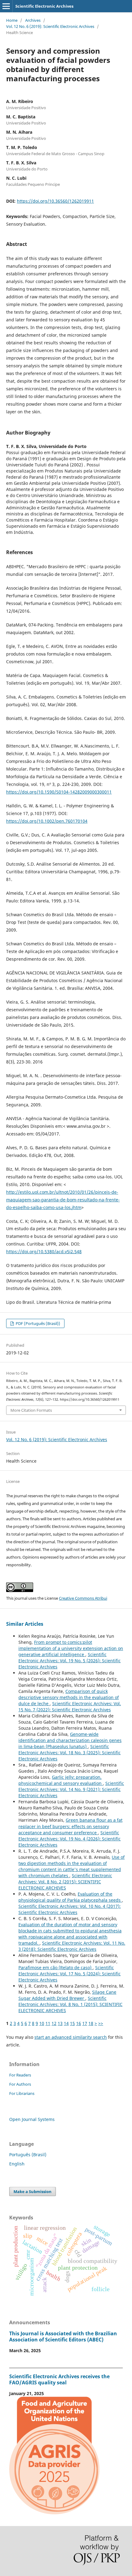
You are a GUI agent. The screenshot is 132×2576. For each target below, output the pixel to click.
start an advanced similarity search (71, 2037)
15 (72, 2023)
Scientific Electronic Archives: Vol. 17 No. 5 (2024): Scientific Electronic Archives (70, 1974)
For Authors (20, 2084)
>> (101, 2023)
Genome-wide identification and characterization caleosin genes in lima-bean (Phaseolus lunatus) (70, 1740)
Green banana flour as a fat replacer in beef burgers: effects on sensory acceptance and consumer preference (70, 1826)
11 (48, 2023)
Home (12, 20)
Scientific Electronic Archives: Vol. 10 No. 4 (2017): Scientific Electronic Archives (70, 1909)
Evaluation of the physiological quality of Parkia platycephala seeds (70, 1897)
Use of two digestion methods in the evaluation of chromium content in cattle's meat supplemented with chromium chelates (72, 1866)
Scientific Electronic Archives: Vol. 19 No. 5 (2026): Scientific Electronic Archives (70, 1661)
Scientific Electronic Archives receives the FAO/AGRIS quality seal (59, 2379)
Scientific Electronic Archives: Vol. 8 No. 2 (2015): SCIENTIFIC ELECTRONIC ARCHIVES (65, 1882)
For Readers (20, 2075)
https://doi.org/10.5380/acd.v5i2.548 (44, 1252)
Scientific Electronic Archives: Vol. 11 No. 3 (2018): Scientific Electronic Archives (72, 1946)
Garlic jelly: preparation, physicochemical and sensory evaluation (61, 1780)
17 (85, 2023)
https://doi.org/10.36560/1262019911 (55, 201)
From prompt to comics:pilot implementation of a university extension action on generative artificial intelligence (71, 1648)
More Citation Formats (31, 1410)
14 (66, 2023)
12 (54, 2023)
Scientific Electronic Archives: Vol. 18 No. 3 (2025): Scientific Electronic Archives (70, 1753)
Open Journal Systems (32, 2119)
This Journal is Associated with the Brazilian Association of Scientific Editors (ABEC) (63, 2337)
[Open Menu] (6, 6)
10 (42, 2023)
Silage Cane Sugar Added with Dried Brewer (67, 1995)
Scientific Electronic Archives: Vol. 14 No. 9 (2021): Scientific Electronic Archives (71, 1789)
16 (79, 2023)
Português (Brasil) (28, 2155)
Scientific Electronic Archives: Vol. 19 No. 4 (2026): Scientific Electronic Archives (70, 1839)
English (17, 2164)
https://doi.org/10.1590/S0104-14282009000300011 (59, 792)
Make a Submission (33, 2191)
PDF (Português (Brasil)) (37, 1323)
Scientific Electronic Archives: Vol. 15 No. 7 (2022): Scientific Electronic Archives (70, 1707)
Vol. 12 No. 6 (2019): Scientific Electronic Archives (50, 26)
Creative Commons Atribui (83, 1598)
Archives (33, 20)
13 (60, 2023)
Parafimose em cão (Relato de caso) (56, 1967)
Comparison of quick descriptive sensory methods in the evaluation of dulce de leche (69, 1697)
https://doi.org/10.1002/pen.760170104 (47, 821)
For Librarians (22, 2093)
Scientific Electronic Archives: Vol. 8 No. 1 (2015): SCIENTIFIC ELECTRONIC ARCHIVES (70, 2004)
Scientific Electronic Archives (44, 6)
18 (91, 2023)
